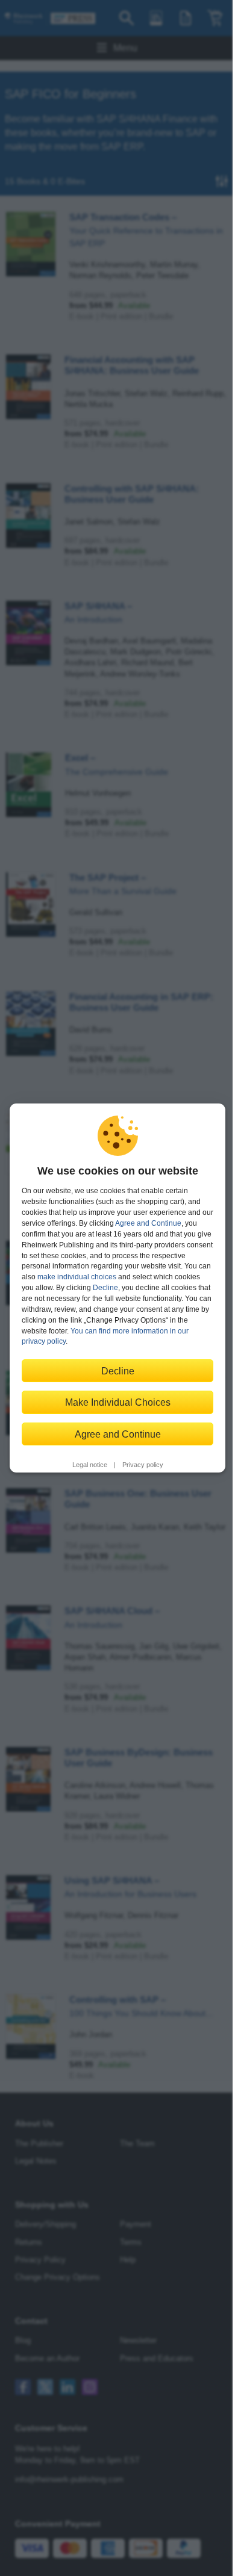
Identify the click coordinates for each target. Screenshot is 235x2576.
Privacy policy (143, 1465)
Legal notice (90, 1465)
